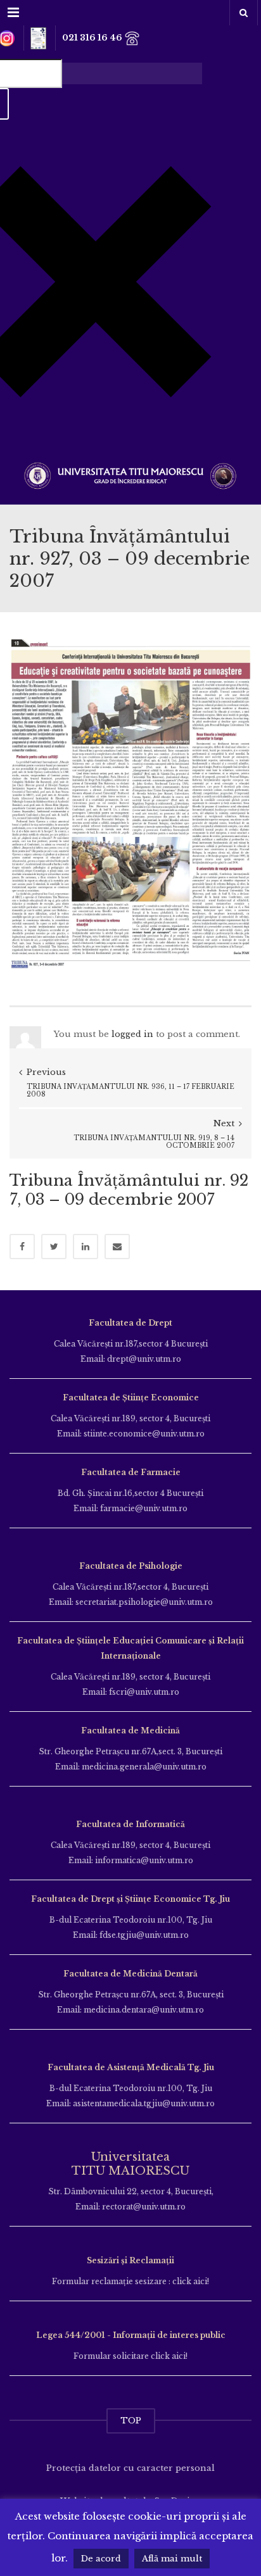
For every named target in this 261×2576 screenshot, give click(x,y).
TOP (131, 2421)
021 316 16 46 (93, 38)
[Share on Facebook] (22, 1247)
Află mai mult (172, 2559)
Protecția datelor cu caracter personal (130, 2468)
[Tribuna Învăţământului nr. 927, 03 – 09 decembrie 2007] (130, 803)
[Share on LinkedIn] (86, 1247)
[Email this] (117, 1247)
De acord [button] (101, 2559)
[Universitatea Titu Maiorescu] (130, 474)
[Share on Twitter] (54, 1247)
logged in (132, 1034)
